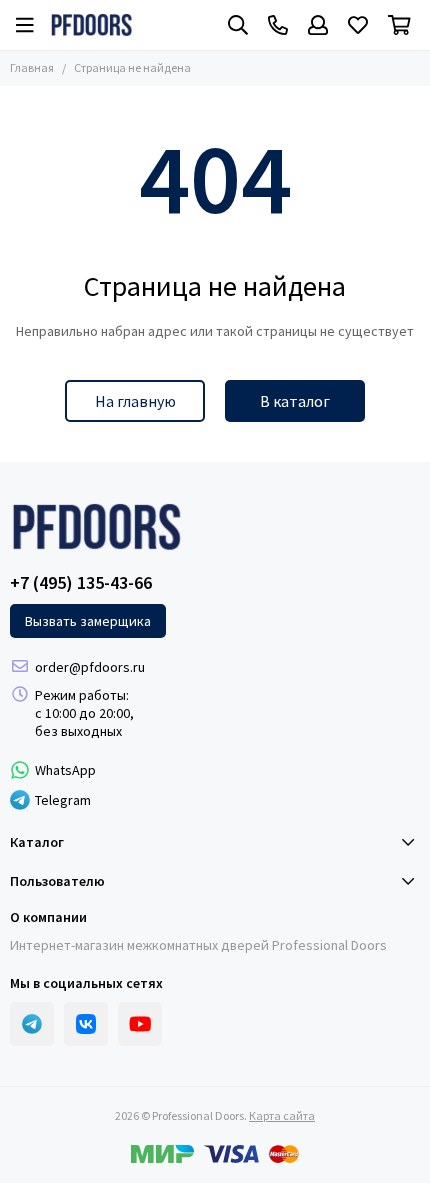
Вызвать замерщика (88, 621)
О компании (48, 917)
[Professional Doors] (91, 25)
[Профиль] (318, 25)
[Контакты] (278, 25)
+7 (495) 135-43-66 (81, 583)
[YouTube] (140, 1024)
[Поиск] (238, 25)
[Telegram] (32, 1024)
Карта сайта (282, 1115)
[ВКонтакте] (86, 1024)
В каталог (295, 401)
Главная (32, 67)
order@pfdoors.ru (90, 667)
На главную (135, 401)
